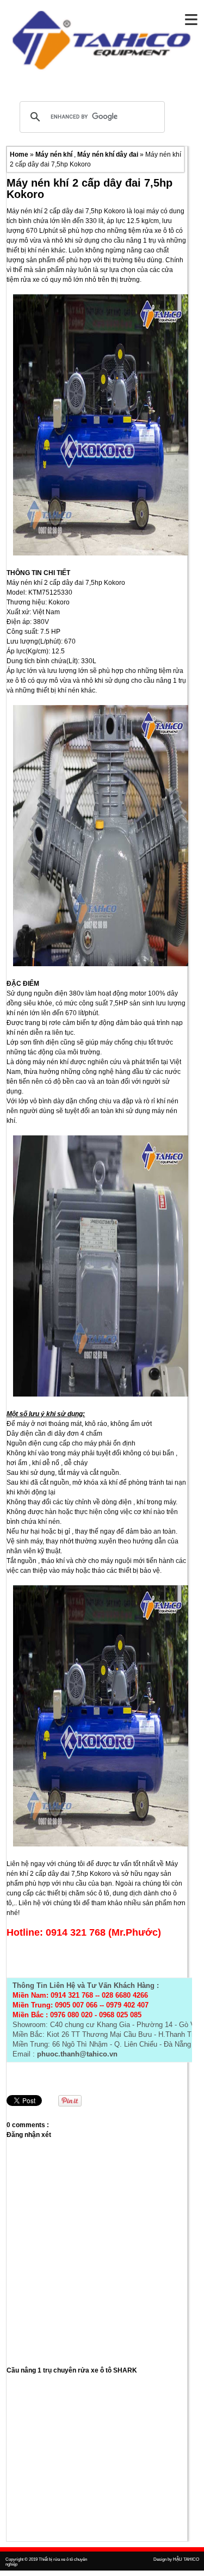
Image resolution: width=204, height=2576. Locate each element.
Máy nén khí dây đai (109, 155)
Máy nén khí (55, 155)
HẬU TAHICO (186, 2559)
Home (20, 155)
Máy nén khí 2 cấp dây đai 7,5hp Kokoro (89, 189)
